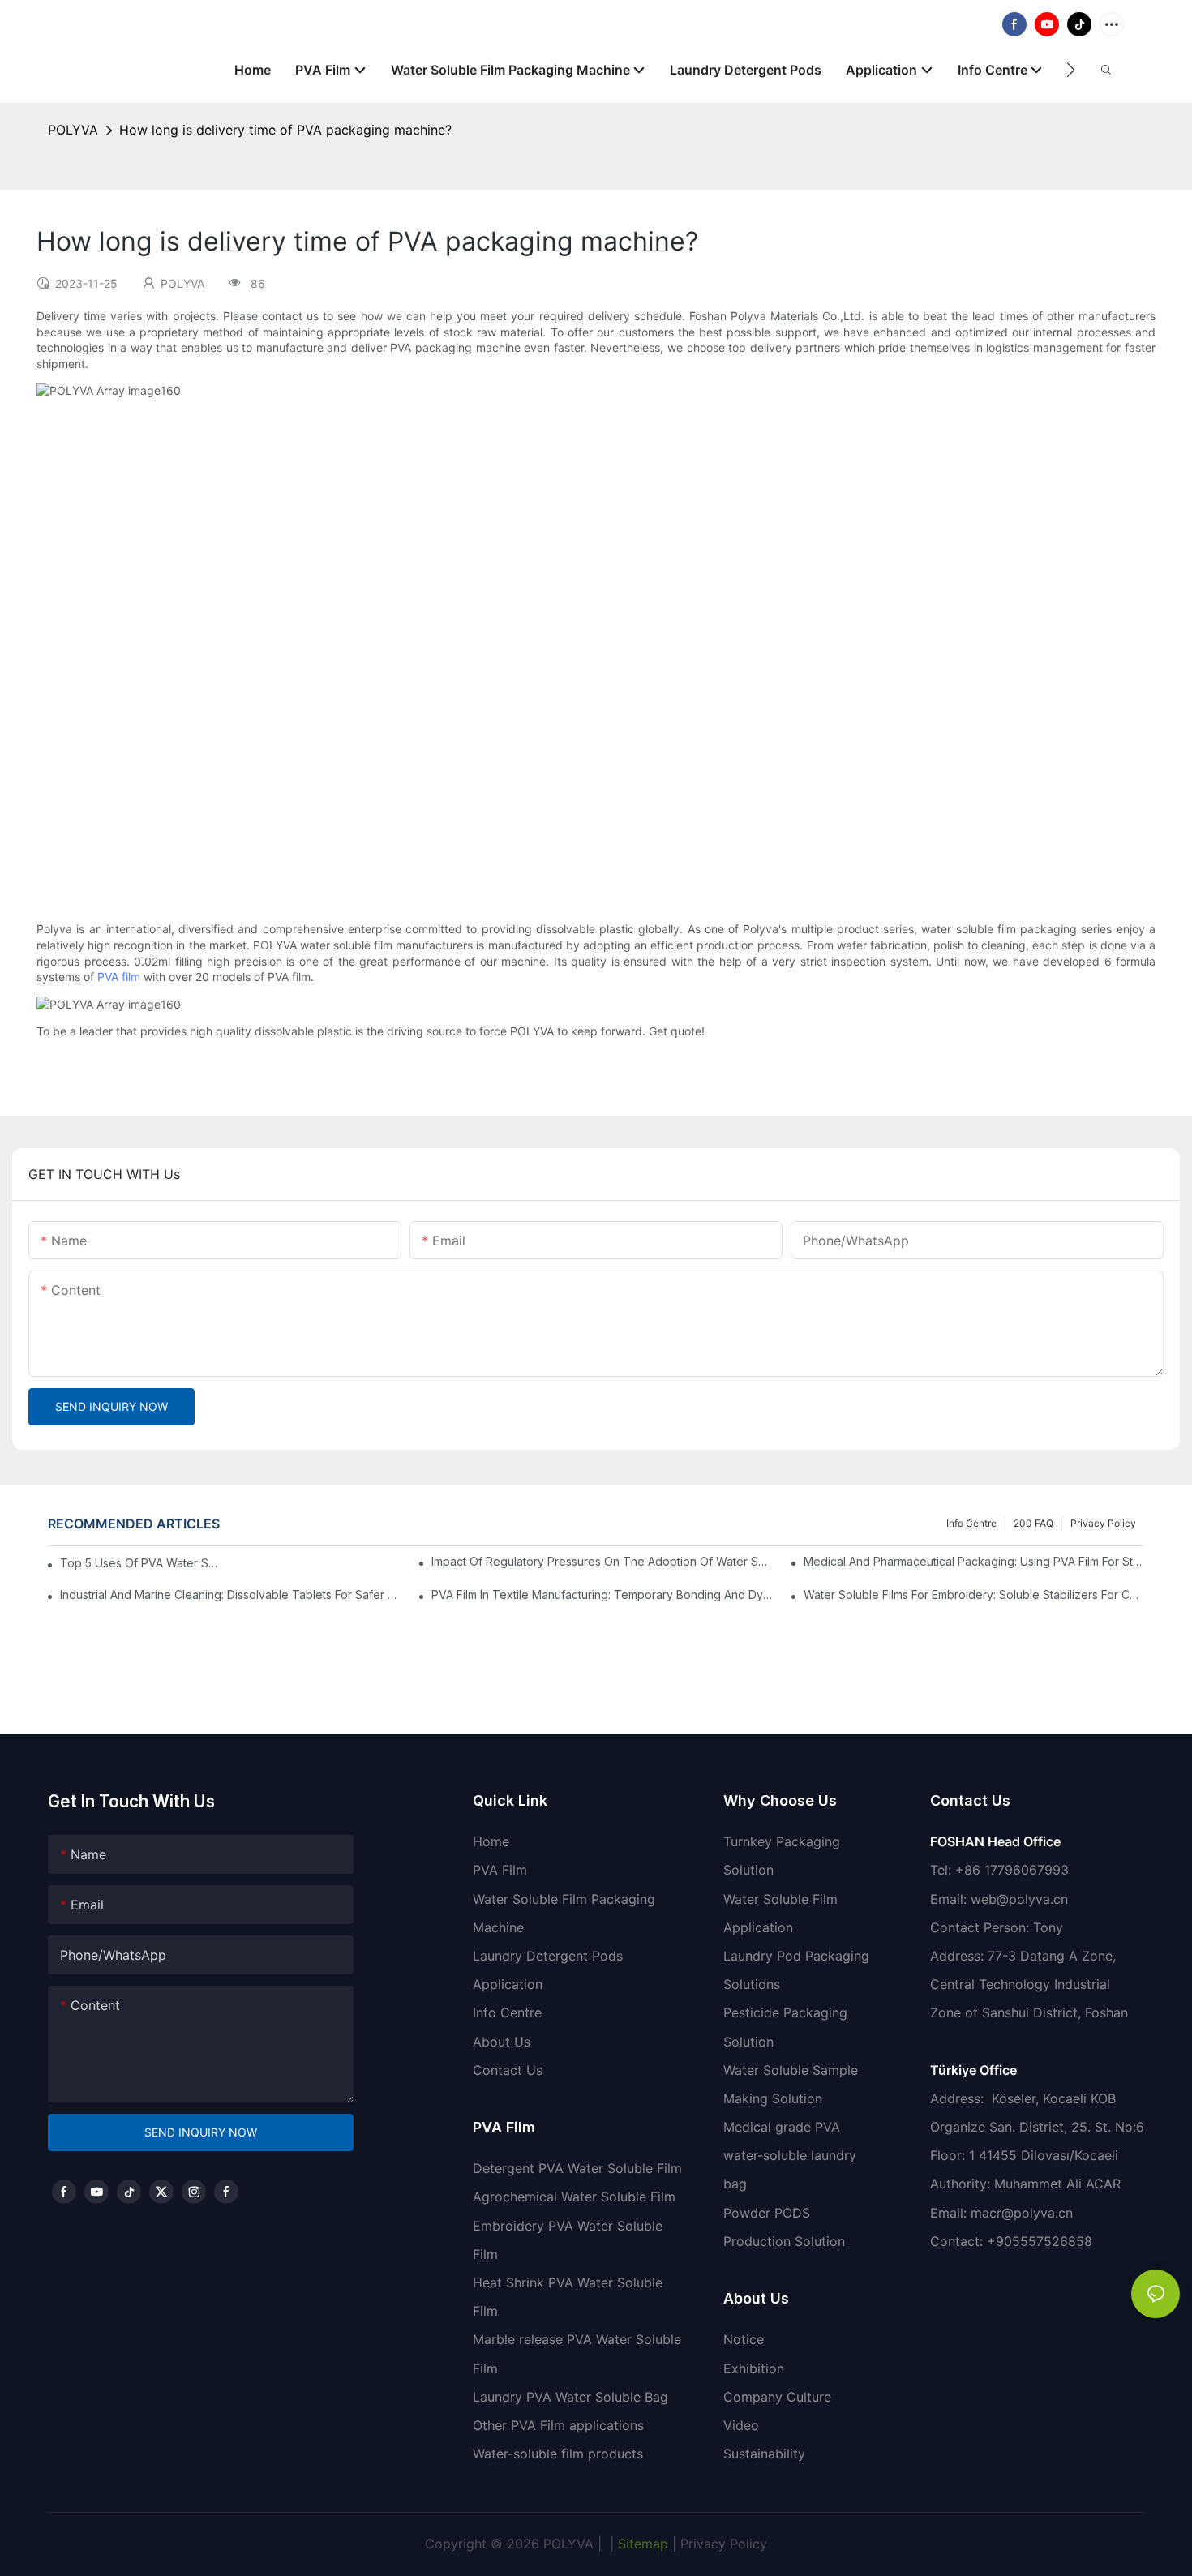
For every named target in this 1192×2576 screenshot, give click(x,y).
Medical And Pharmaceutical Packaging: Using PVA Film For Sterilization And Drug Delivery (974, 1561)
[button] (1071, 70)
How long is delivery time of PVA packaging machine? (285, 130)
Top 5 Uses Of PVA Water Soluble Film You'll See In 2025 (142, 1563)
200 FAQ (1033, 1523)
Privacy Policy (1103, 1523)
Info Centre (971, 1523)
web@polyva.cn (1019, 1899)
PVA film (119, 977)
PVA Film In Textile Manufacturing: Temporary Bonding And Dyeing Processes (602, 1594)
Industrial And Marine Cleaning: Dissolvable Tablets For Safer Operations (230, 1594)
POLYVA (73, 130)
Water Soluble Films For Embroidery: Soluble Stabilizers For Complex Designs (974, 1594)
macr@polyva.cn (1024, 2213)
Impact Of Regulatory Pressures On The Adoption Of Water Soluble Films (602, 1561)
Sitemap (641, 2544)
